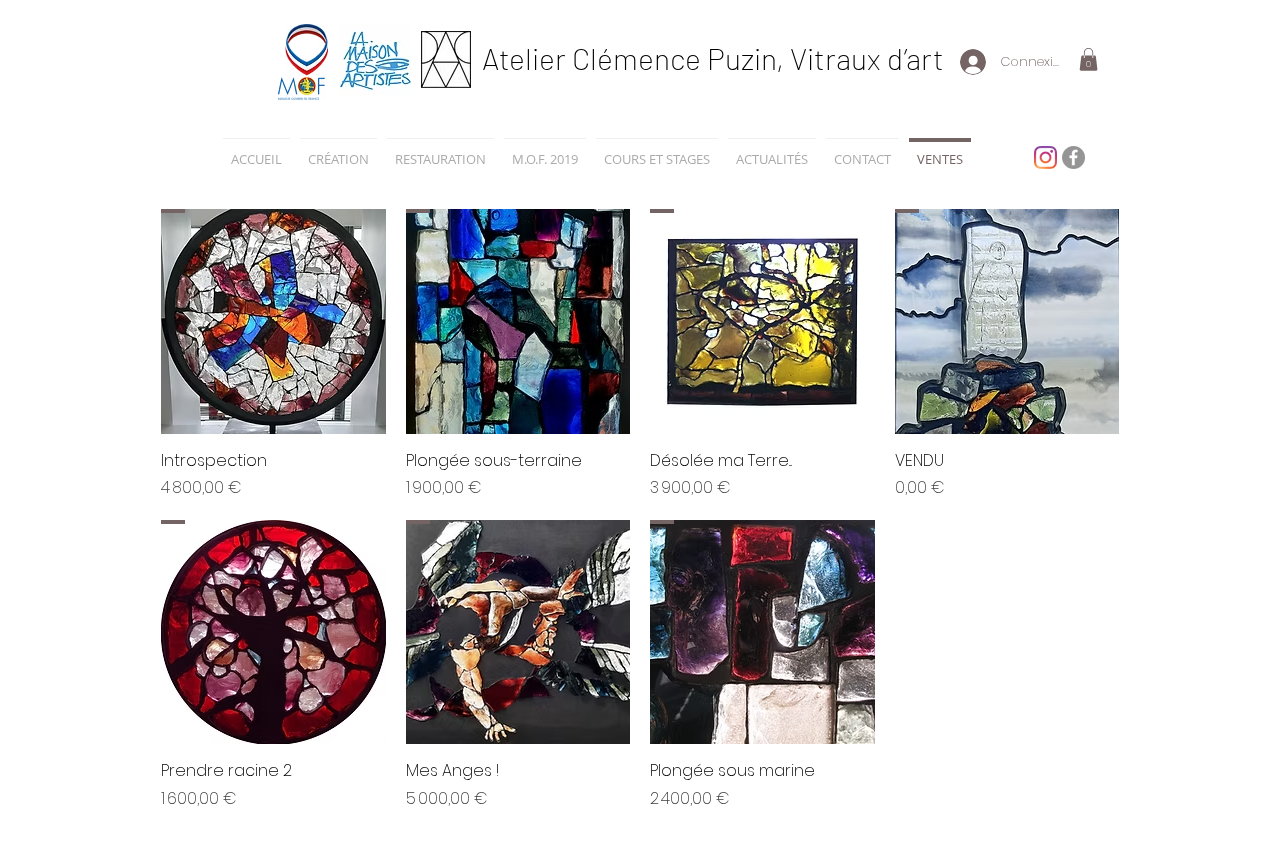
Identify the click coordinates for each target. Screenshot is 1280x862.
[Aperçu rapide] (273, 321)
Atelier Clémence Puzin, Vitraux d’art (713, 58)
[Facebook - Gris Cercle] (1073, 157)
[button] (1088, 59)
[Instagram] (1045, 157)
